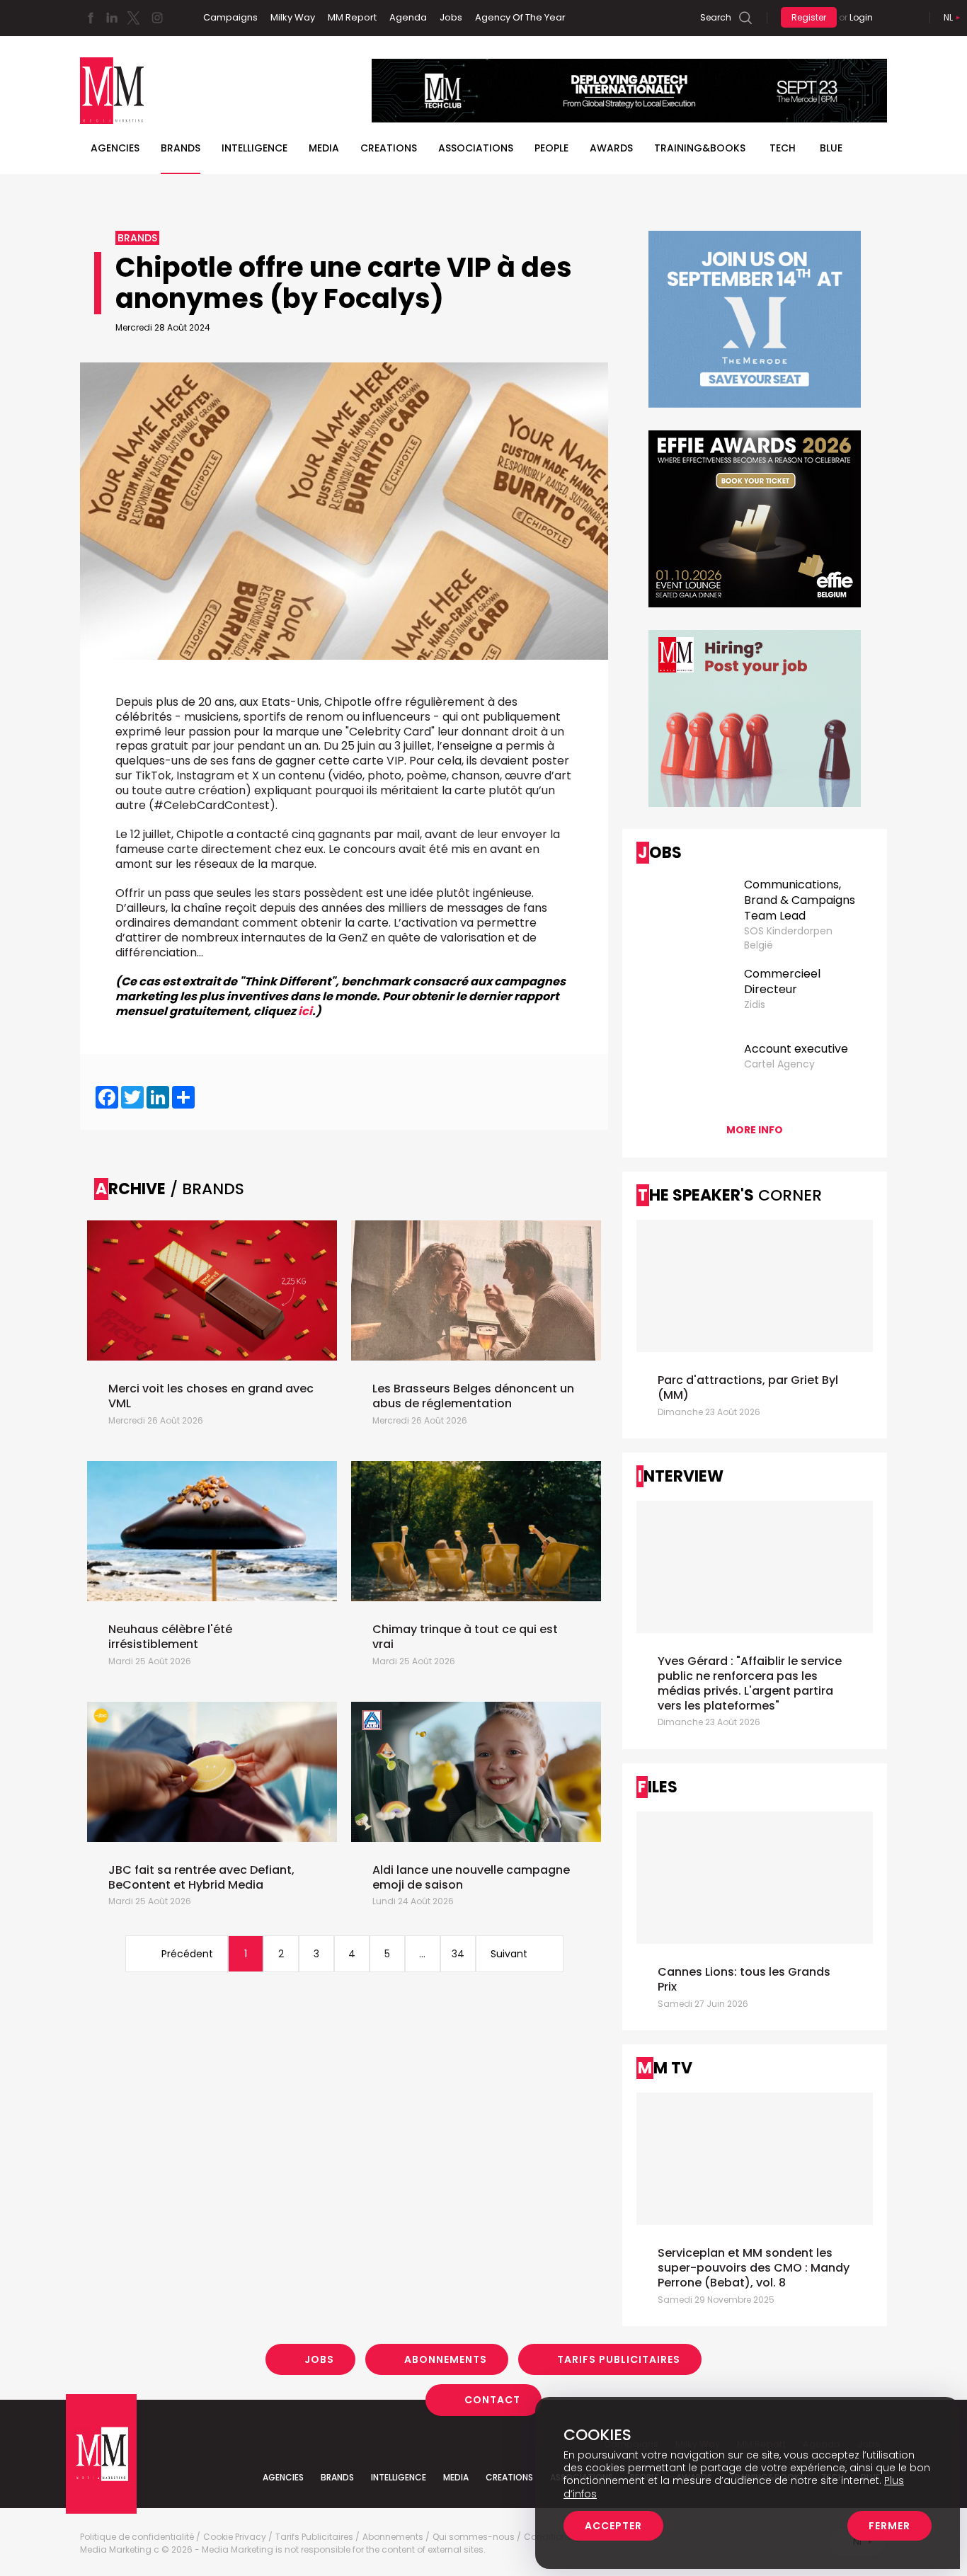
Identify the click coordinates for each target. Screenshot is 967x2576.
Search (716, 17)
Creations (389, 148)
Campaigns (230, 17)
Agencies (115, 148)
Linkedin (112, 18)
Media (324, 148)
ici (305, 1011)
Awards (611, 148)
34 (458, 1954)
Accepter (613, 2526)
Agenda (408, 17)
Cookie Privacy (235, 2537)
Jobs (451, 17)
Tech (783, 148)
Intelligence (254, 148)
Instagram (157, 18)
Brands (181, 148)
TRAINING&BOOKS (700, 148)
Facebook (91, 18)
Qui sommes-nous (474, 2537)
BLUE (831, 148)
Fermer (889, 2526)
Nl (948, 17)
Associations (476, 148)
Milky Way (293, 17)
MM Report (352, 17)
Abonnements (446, 2359)
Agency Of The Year (520, 17)
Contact (492, 2400)
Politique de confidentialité (137, 2537)
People (551, 148)
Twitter (133, 18)
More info (755, 1130)
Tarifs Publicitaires (619, 2359)
